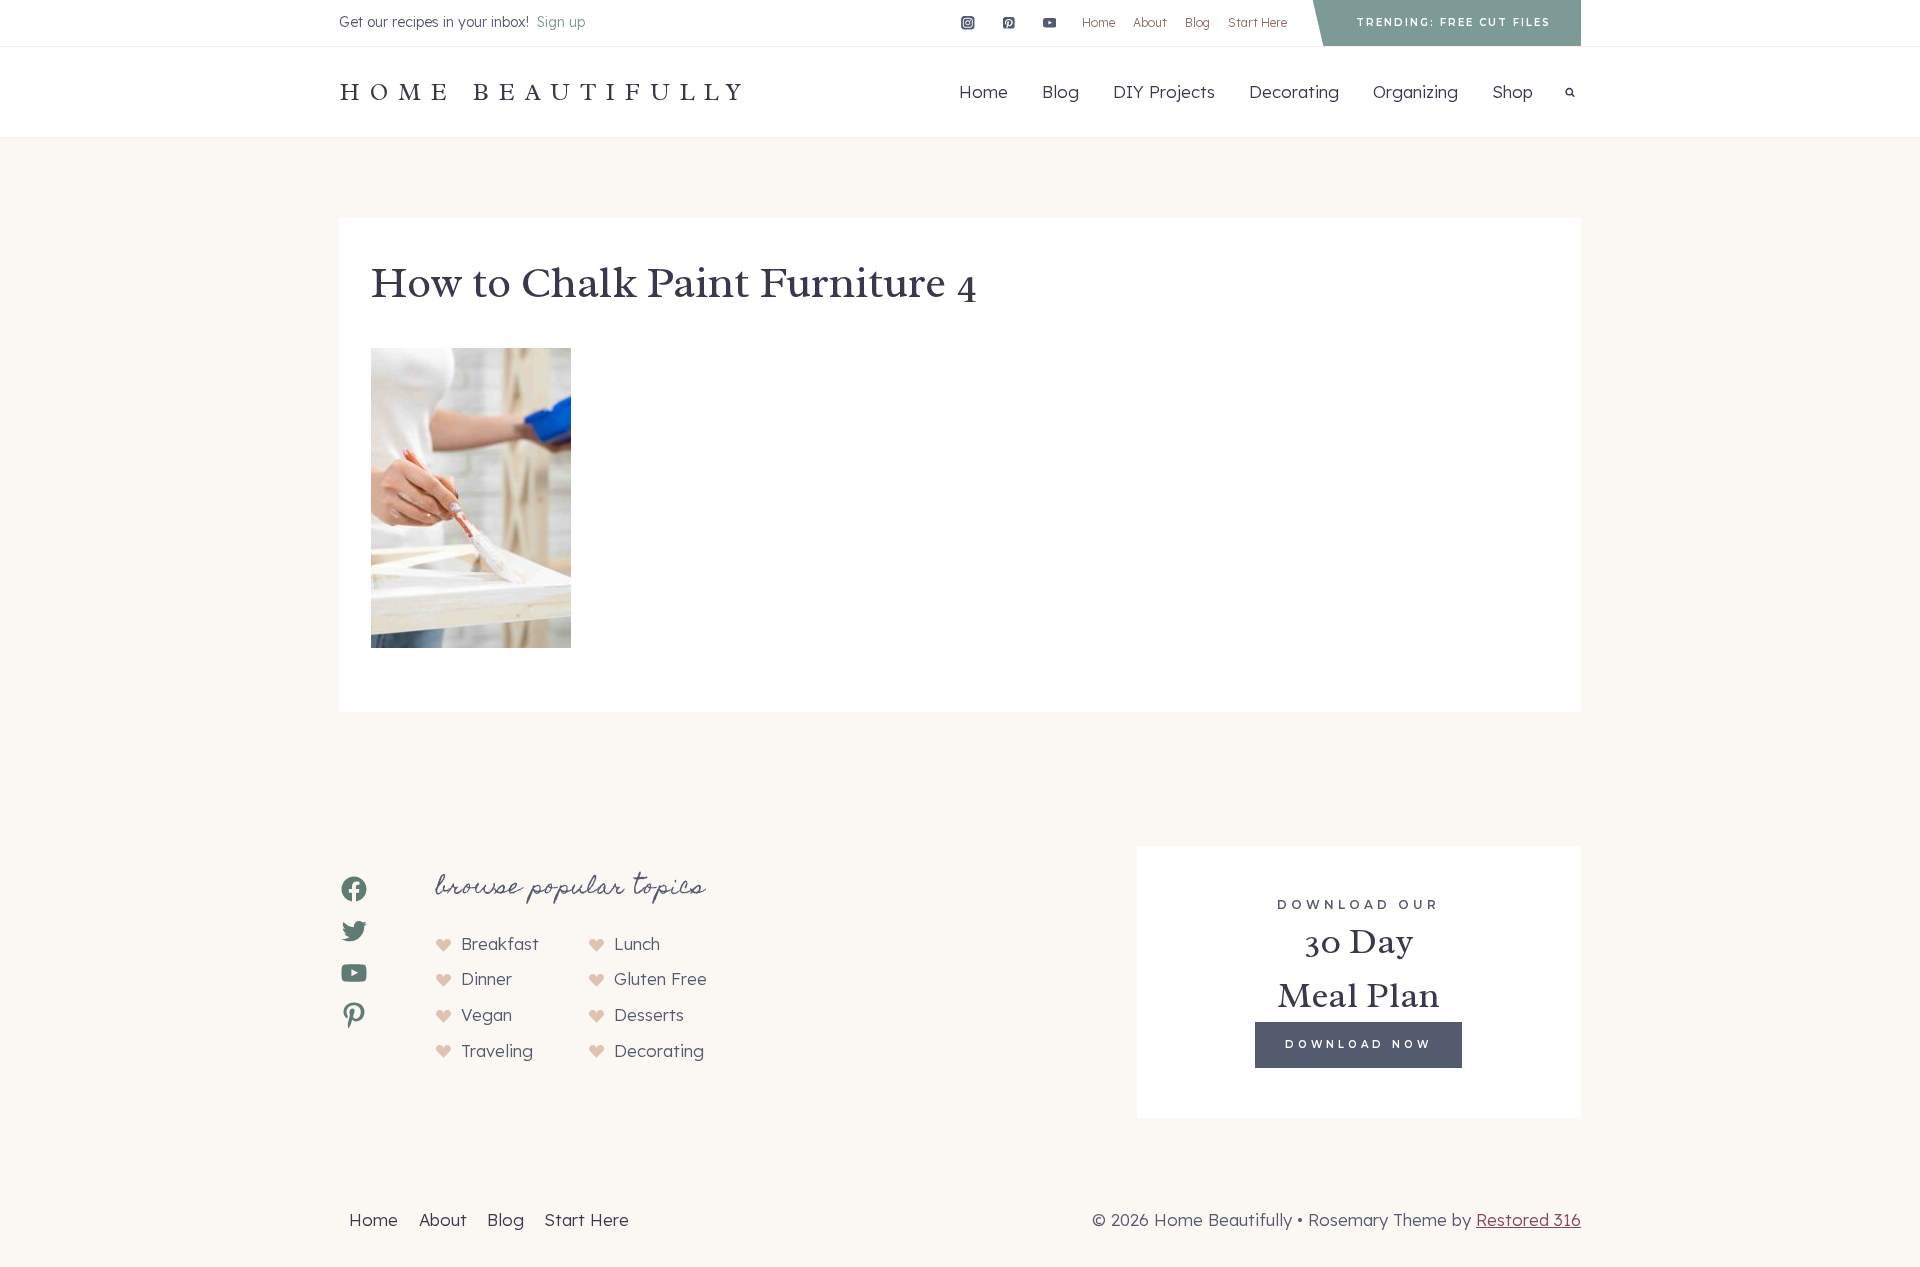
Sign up (561, 22)
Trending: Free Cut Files (1453, 22)
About (1150, 22)
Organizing (1415, 91)
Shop (1512, 91)
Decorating (1294, 91)
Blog (1197, 22)
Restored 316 (1528, 1219)
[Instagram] (967, 22)
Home (1098, 22)
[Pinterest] (1008, 22)
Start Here (1257, 22)
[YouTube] (1049, 22)
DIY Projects (1164, 91)
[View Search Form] (1570, 92)
